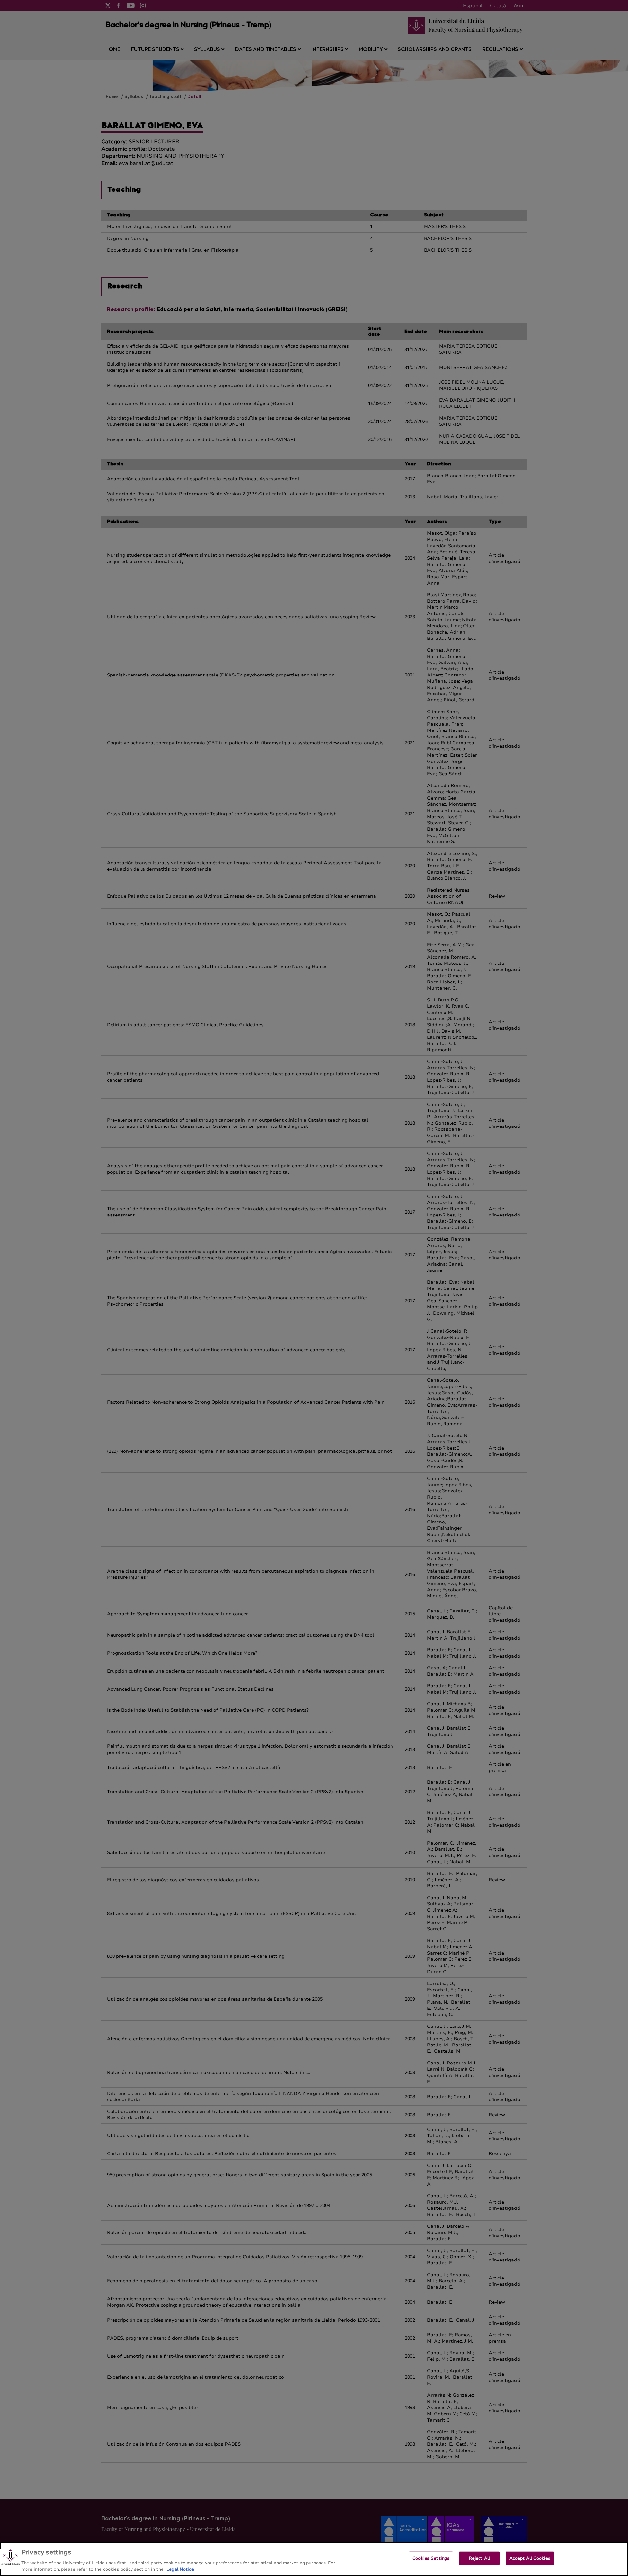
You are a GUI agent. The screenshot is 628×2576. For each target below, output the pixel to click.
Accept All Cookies (530, 2558)
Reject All (480, 2558)
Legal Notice (180, 2569)
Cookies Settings (431, 2558)
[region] (314, 2559)
